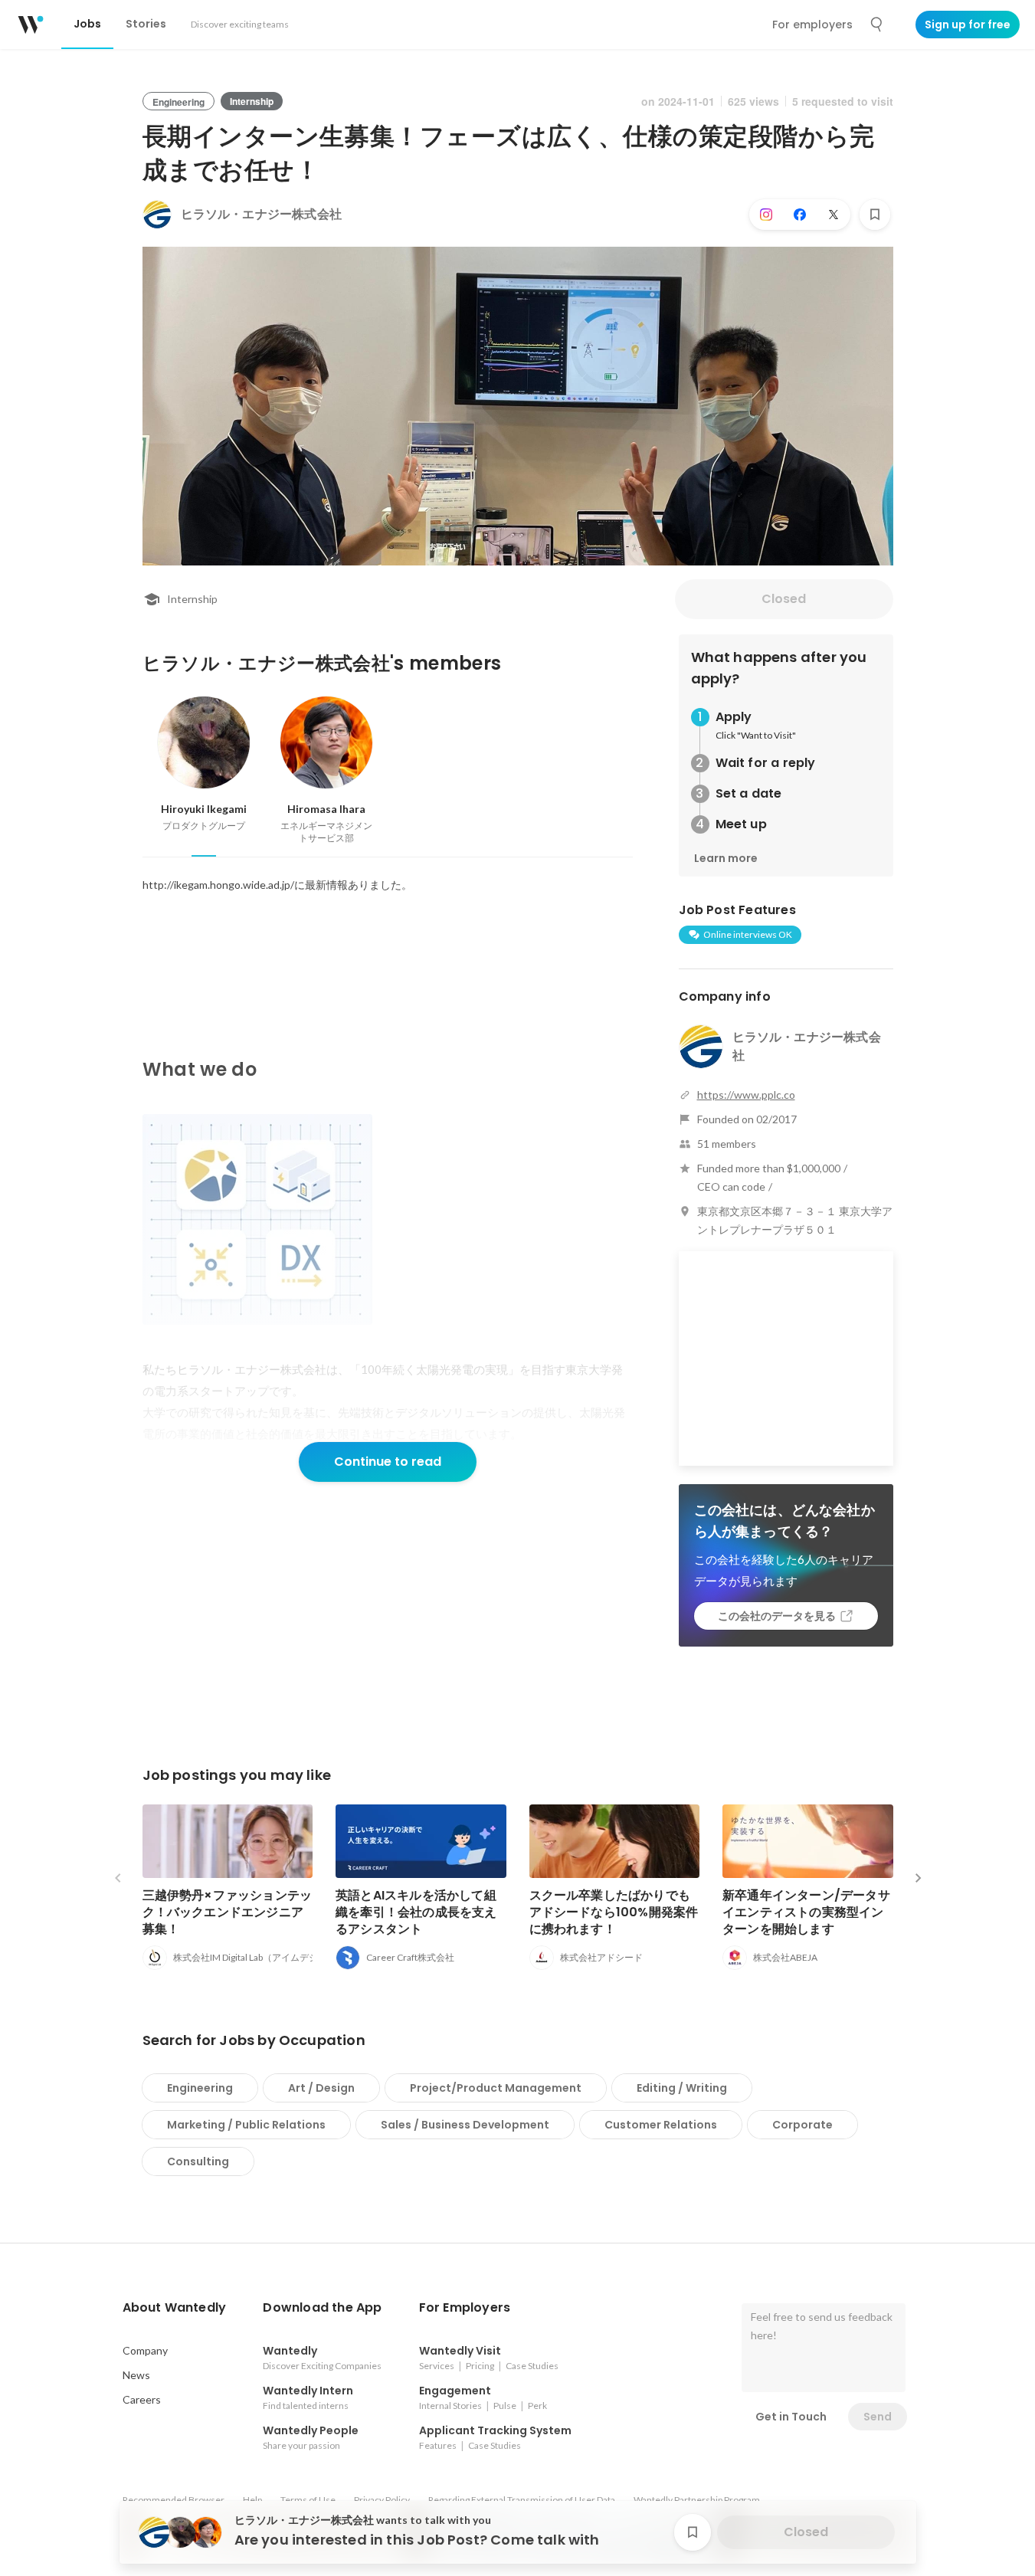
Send (878, 2417)
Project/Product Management (496, 2088)
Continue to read (388, 1462)
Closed (784, 599)
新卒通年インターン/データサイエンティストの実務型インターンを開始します (806, 1912)
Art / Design (321, 2088)
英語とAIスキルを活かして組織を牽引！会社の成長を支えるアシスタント (416, 1912)
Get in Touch (791, 2417)
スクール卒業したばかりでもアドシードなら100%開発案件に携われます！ (614, 1912)
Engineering (200, 2088)
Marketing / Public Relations (246, 2125)
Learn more (726, 858)
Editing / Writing (682, 2088)
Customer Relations (661, 2125)
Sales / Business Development (465, 2125)
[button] (175, 2308)
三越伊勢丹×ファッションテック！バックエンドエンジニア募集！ (228, 1912)
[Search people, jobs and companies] (877, 25)
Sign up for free (968, 25)
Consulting (198, 2161)
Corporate (802, 2125)
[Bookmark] (875, 215)
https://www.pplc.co (746, 1095)
